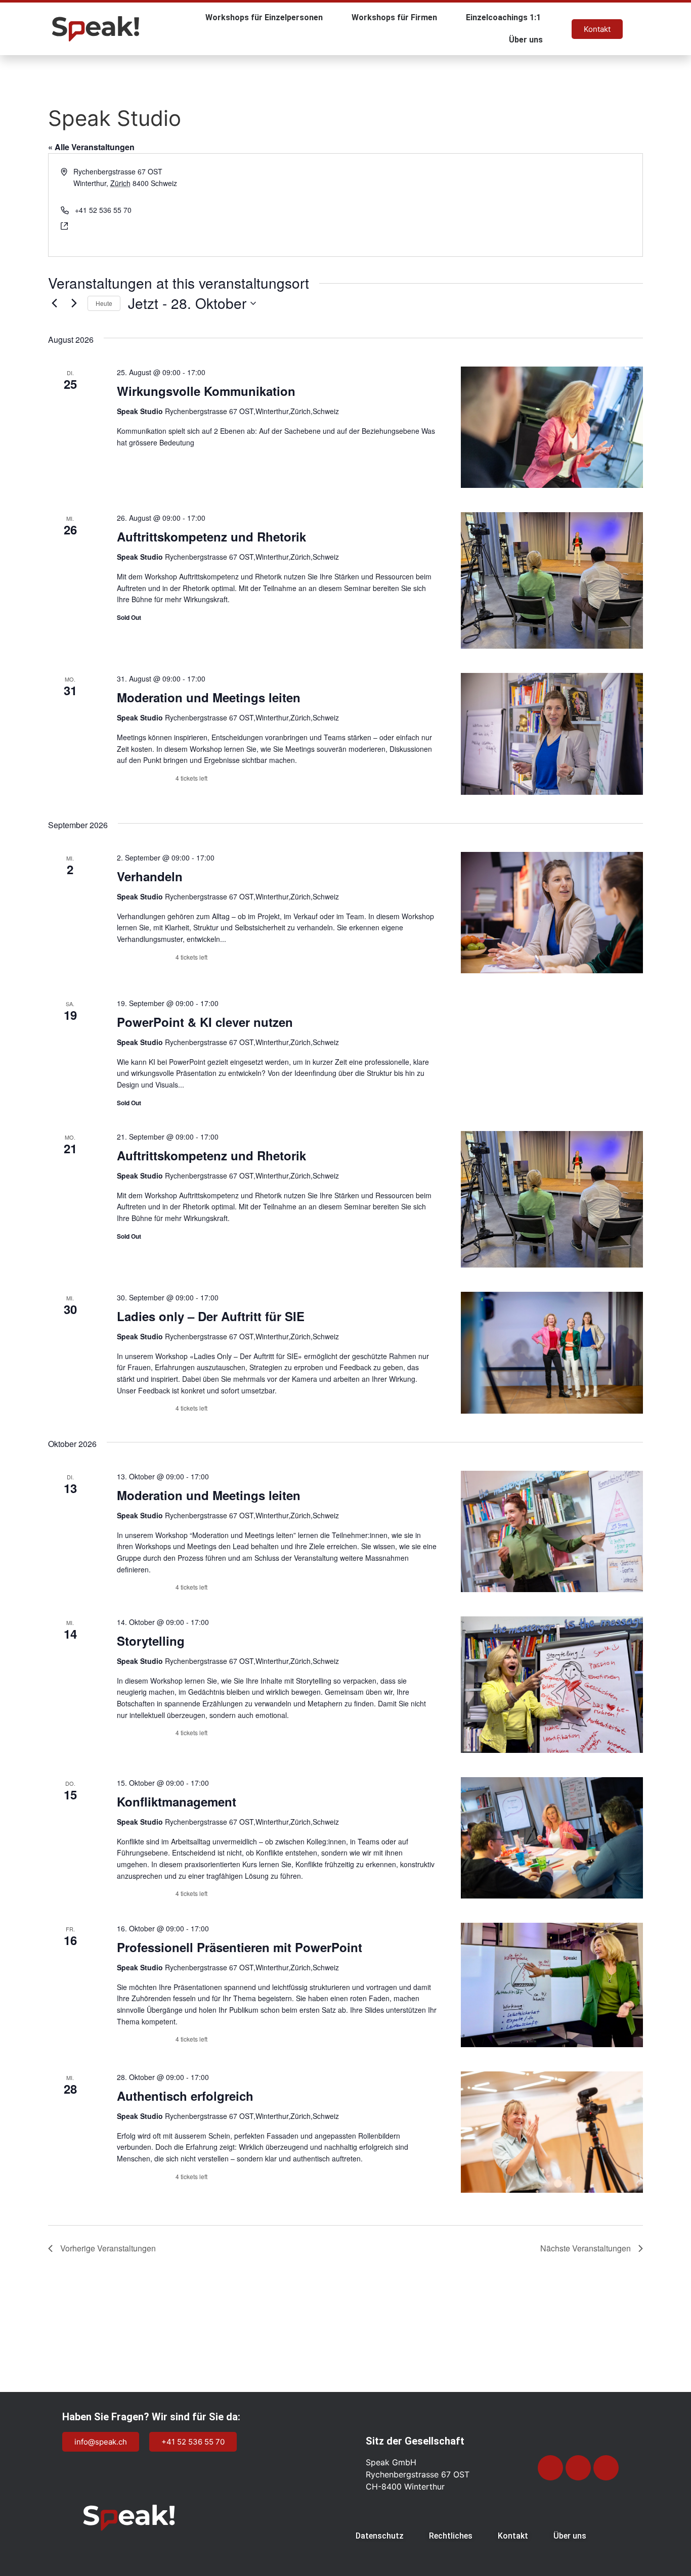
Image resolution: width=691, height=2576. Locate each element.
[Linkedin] (578, 2468)
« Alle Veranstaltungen (91, 147)
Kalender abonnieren (585, 2283)
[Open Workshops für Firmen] (444, 18)
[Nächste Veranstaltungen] (74, 303)
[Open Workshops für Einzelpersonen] (329, 18)
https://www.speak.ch (108, 225)
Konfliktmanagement (177, 1801)
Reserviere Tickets (145, 778)
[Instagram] (550, 2468)
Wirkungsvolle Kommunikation (206, 391)
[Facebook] (606, 2468)
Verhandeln (150, 876)
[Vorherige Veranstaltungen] (54, 303)
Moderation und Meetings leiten (209, 697)
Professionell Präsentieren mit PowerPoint (240, 1947)
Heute (104, 303)
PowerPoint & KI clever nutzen (205, 1022)
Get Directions (96, 194)
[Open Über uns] (549, 40)
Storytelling (151, 1641)
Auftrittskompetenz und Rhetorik (211, 536)
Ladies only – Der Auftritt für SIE (211, 1316)
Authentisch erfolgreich (185, 2096)
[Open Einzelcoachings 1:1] (547, 18)
